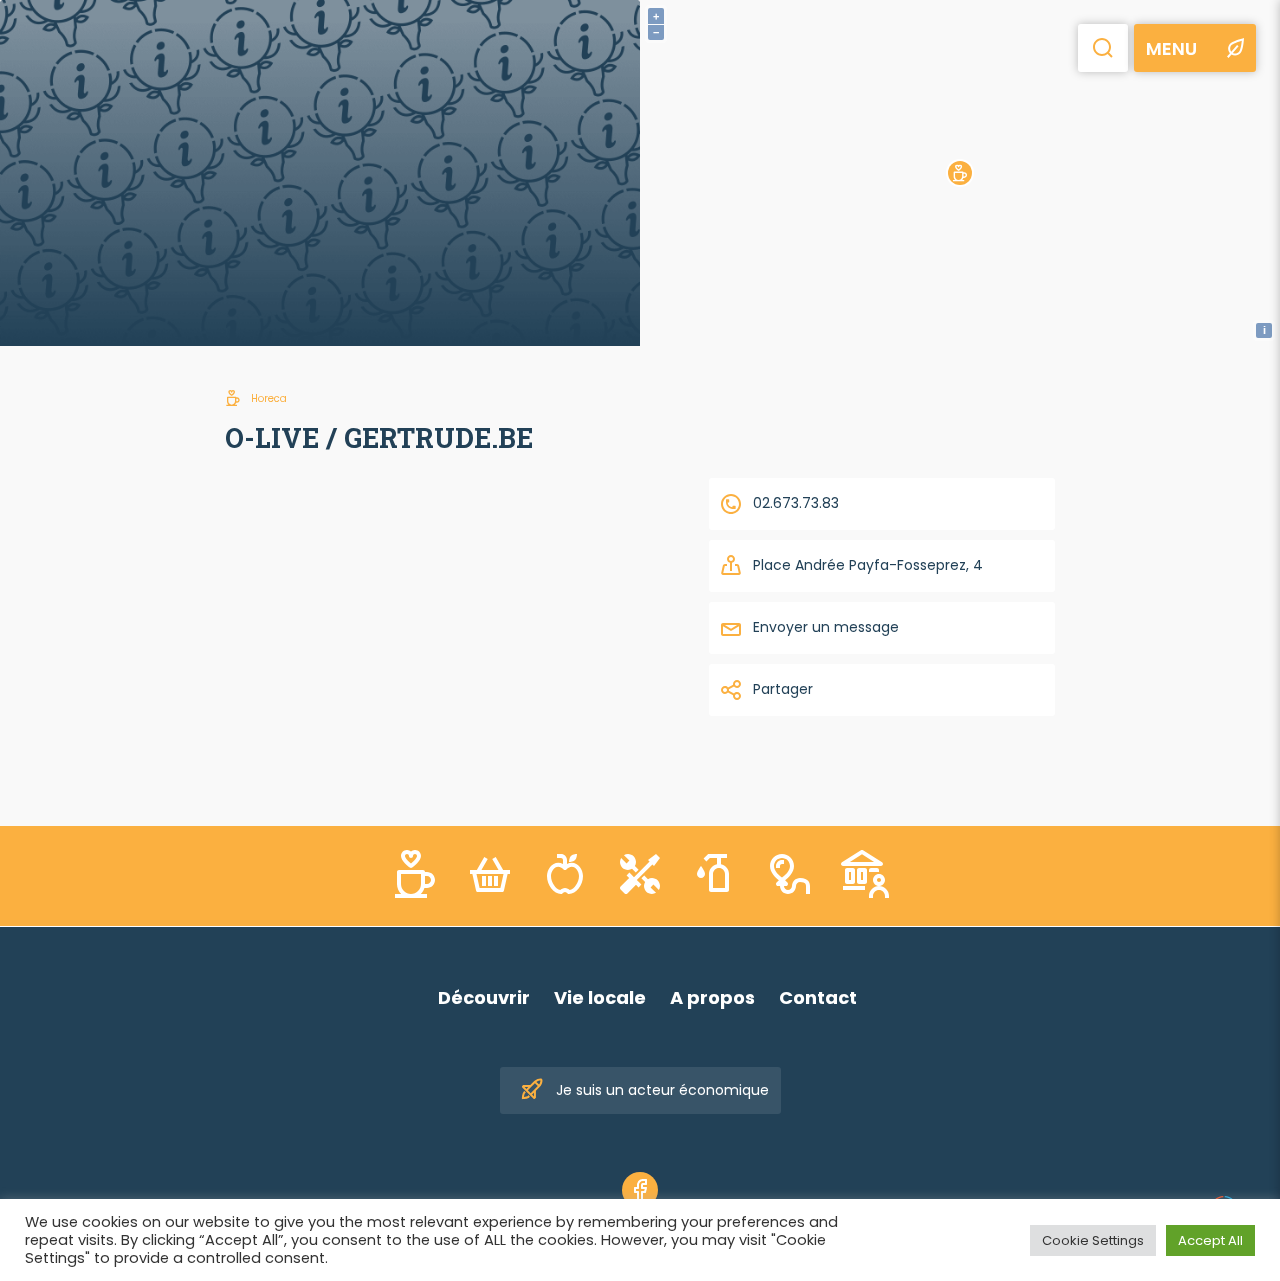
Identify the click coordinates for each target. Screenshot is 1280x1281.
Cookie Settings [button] (1093, 1240)
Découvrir (484, 997)
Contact (818, 997)
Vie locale (600, 997)
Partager (783, 689)
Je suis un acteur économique (662, 1090)
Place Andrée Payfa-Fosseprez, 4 (868, 565)
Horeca (269, 398)
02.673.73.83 (796, 503)
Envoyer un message (826, 627)
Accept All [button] (1210, 1240)
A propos (712, 997)
